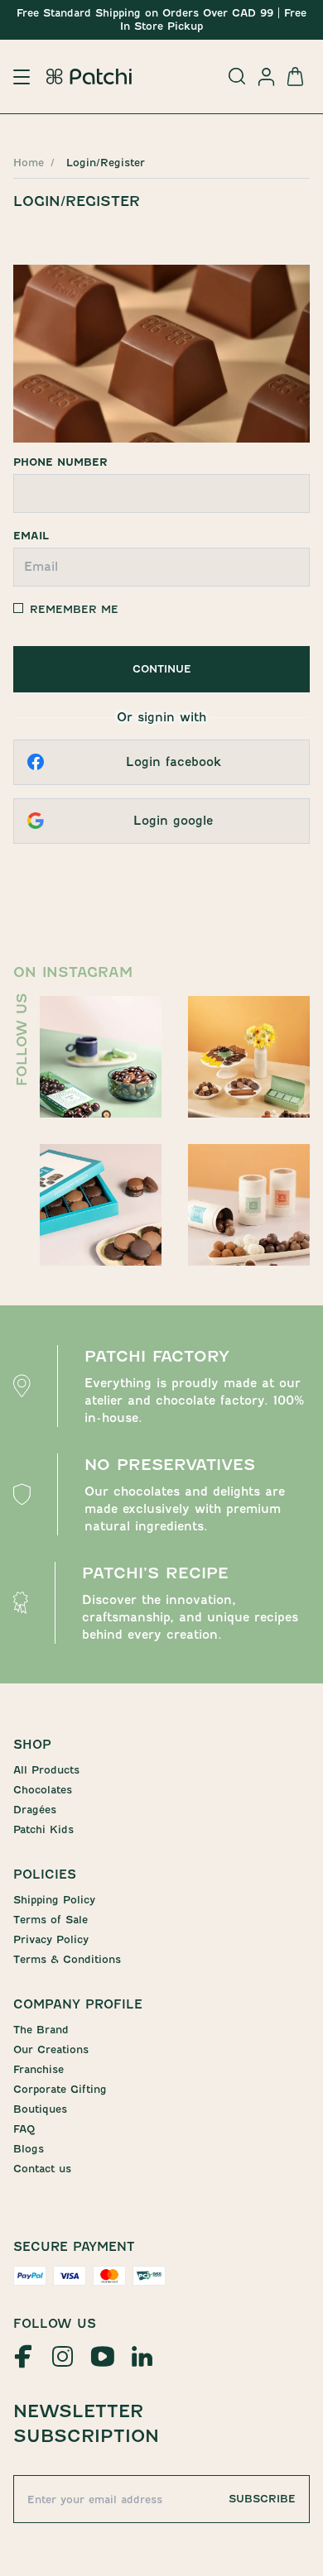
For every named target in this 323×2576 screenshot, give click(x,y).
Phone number (60, 462)
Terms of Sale (51, 1920)
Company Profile (78, 2004)
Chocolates (43, 1790)
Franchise (39, 2069)
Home (29, 163)
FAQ (24, 2129)
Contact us (42, 2169)
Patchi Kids (43, 1829)
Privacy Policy (51, 1939)
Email (31, 536)
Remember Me (74, 609)
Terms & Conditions (67, 1959)
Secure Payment (74, 2247)
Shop (32, 1745)
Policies (45, 1875)
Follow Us (55, 2324)
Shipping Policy (54, 1900)
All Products (46, 1770)
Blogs (29, 2149)
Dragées (35, 1810)
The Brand (41, 2030)
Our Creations (51, 2049)
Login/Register (106, 163)
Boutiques (40, 2109)
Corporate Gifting (60, 2089)
